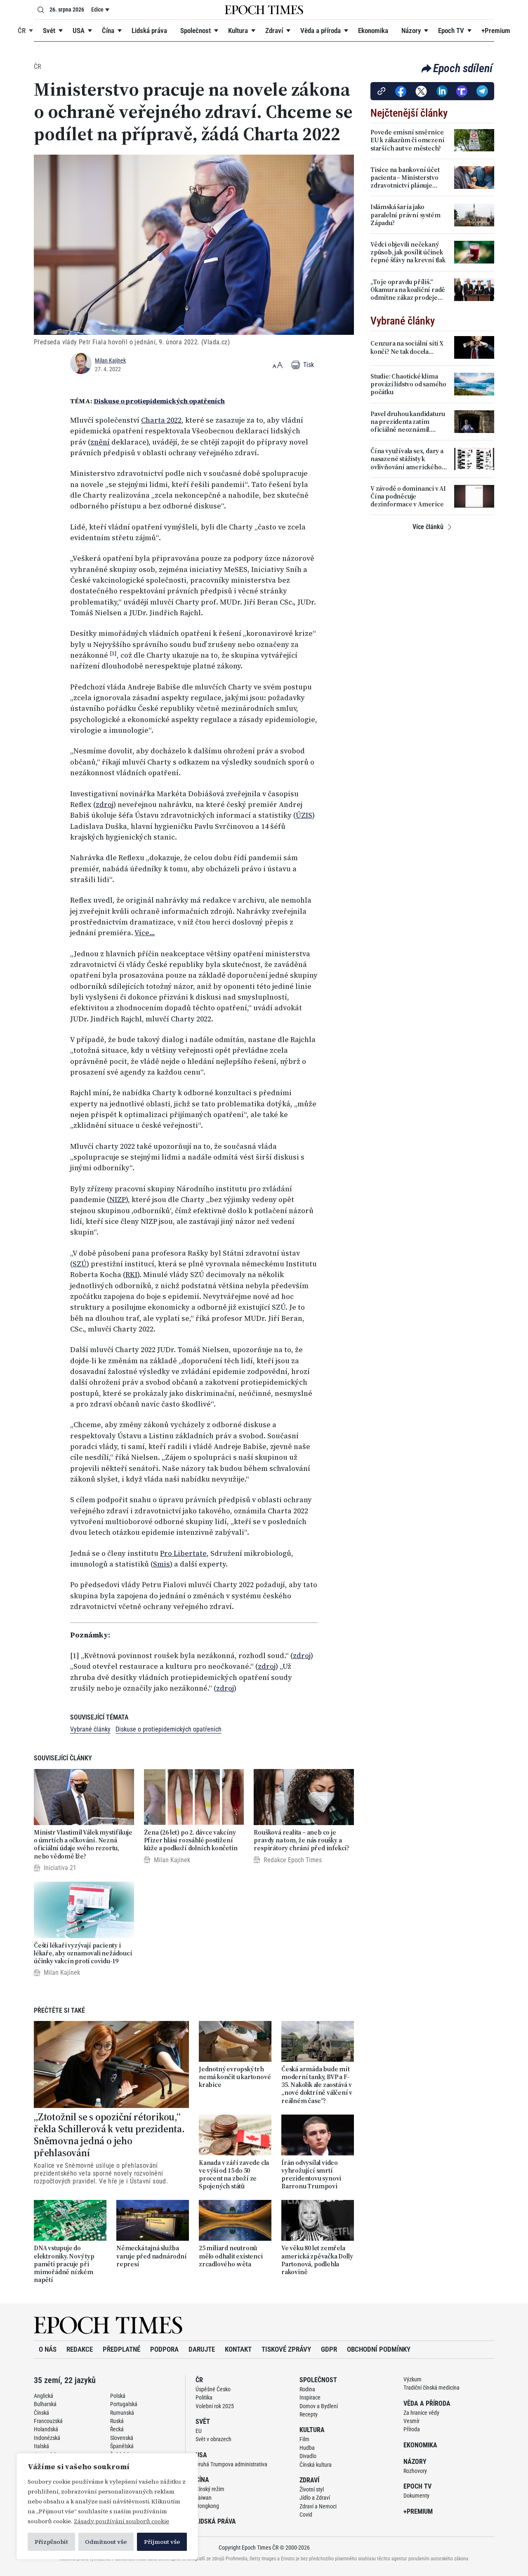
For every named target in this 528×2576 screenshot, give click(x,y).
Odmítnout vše (106, 2542)
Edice (97, 9)
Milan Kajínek (110, 360)
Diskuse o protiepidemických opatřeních (159, 401)
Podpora (164, 2349)
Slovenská (122, 2438)
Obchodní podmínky (379, 2349)
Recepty (309, 2414)
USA (79, 31)
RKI (131, 1275)
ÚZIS (304, 815)
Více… (145, 933)
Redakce (80, 2349)
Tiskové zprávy (286, 2349)
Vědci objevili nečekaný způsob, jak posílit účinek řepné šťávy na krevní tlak (408, 252)
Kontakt (238, 2349)
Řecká (117, 2429)
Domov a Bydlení (319, 2406)
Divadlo (308, 2456)
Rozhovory (415, 2471)
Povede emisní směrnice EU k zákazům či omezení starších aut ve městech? (407, 140)
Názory (411, 31)
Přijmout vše (162, 2542)
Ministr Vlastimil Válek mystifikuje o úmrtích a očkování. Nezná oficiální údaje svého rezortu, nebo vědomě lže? (83, 1844)
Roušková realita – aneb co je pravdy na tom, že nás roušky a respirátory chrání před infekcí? (302, 1840)
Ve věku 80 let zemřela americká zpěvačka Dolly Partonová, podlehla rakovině (317, 2260)
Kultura (238, 31)
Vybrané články (90, 1729)
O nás (48, 2349)
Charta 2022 (161, 420)
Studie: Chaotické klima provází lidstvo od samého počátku (408, 384)
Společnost (196, 31)
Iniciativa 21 (60, 1868)
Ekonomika (373, 31)
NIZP (118, 1200)
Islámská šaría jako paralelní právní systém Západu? (405, 215)
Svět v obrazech (213, 2439)
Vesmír (411, 2421)
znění (100, 442)
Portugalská (124, 2404)
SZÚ (80, 1264)
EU (199, 2431)
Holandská (46, 2429)
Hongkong (207, 2506)
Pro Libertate (183, 1553)
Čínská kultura (316, 2465)
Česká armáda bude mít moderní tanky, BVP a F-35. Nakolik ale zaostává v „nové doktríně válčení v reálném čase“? (317, 2085)
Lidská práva (149, 31)
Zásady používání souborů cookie (121, 2521)
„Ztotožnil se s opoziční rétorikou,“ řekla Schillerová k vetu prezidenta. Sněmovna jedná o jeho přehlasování (109, 2135)
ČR (22, 31)
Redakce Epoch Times (293, 1860)
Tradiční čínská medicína (431, 2388)
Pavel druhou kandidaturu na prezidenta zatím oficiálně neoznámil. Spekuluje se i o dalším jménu (408, 422)
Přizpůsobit (51, 2542)
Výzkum (412, 2379)
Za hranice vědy (421, 2413)
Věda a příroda (321, 31)
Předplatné (121, 2349)
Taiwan (204, 2498)
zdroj (105, 805)
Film (304, 2439)
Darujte (202, 2349)
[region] (107, 2506)
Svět (49, 31)
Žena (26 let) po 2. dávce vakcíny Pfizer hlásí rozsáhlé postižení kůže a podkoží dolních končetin (191, 1840)
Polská (118, 2396)
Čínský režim (210, 2489)
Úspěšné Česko (213, 2389)
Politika (204, 2397)
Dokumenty (416, 2496)
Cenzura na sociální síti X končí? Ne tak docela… (407, 347)
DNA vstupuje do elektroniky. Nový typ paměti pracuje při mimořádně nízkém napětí (64, 2264)
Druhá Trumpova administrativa (231, 2464)
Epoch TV (451, 31)
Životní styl (312, 2489)
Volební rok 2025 (215, 2406)
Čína (108, 31)
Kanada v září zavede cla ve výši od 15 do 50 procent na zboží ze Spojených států (234, 2175)
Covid (306, 2515)
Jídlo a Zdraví (315, 2498)
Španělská (122, 2446)
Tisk (308, 365)
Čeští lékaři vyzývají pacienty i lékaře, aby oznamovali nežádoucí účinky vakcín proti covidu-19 (83, 1953)
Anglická (44, 2396)
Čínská (41, 2413)
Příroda (412, 2429)
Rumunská (122, 2413)
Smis (161, 1564)
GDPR (329, 2349)
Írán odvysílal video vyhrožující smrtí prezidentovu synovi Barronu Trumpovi (311, 2175)
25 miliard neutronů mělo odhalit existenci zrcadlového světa (231, 2256)
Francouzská (48, 2421)
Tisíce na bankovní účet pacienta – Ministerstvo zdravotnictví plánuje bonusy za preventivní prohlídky (405, 178)
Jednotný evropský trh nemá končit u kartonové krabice (235, 2077)
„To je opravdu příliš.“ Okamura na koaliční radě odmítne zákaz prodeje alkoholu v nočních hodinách (408, 290)
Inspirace (310, 2397)
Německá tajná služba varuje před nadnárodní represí (152, 2256)
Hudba (307, 2448)
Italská (41, 2446)
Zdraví (274, 31)
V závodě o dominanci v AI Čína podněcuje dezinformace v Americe (408, 496)
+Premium (496, 31)
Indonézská (47, 2438)
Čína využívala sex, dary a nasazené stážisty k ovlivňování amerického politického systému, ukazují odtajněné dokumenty (407, 459)
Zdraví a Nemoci (318, 2506)
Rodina (307, 2389)
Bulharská (45, 2404)
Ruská (117, 2421)
